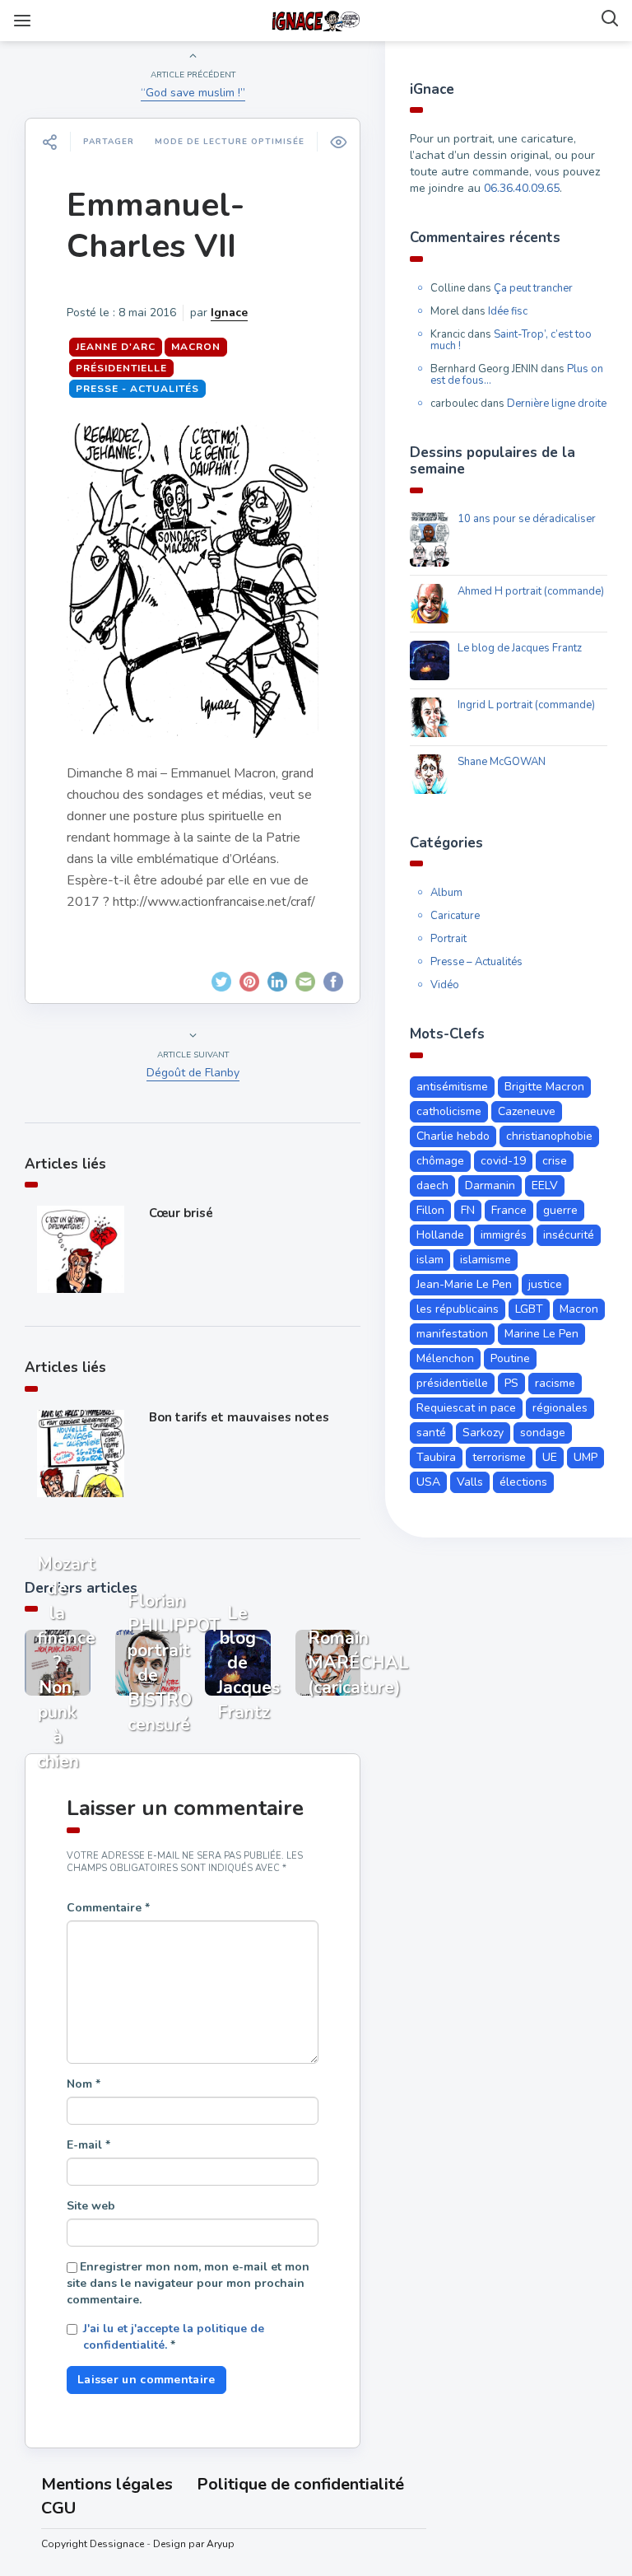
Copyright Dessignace (93, 2544)
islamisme (486, 1260)
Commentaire (108, 1908)
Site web (91, 2206)
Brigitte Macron (544, 1087)
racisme (555, 1383)
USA (428, 1482)
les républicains (458, 1309)
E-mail (88, 2145)
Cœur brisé (181, 1213)
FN (468, 1210)
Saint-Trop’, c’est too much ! (511, 340)
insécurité (569, 1235)
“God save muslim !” (193, 93)
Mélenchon (445, 1358)
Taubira (436, 1457)
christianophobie (549, 1136)
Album (446, 893)
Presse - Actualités (137, 389)
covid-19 (503, 1161)
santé (431, 1433)
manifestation (452, 1334)
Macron (196, 347)
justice (545, 1284)
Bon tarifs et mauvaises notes (239, 1417)
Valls (470, 1482)
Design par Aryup (194, 2544)
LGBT (529, 1309)
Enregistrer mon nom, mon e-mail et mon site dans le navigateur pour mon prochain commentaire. (188, 2283)
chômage (440, 1161)
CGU (58, 2508)
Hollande (440, 1235)
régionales (560, 1408)
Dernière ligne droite (557, 404)
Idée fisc (508, 311)
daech (432, 1185)
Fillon (430, 1210)
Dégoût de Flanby (193, 1073)
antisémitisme (452, 1087)
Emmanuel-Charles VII (156, 226)
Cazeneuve (527, 1111)
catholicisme (449, 1111)
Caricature (455, 916)
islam (430, 1260)
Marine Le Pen (541, 1334)
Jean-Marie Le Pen (464, 1284)
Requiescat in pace (466, 1408)
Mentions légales (107, 2484)
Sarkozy (483, 1433)
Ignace (229, 313)
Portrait (448, 939)
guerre (560, 1210)
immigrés (504, 1235)
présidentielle (121, 368)
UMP (586, 1457)
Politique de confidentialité (300, 2484)
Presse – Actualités (476, 962)
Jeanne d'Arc (116, 347)
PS (511, 1383)
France (509, 1210)
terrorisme (499, 1457)
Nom (84, 2084)
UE (550, 1457)
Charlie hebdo (453, 1136)
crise (555, 1161)
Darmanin (490, 1185)
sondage (543, 1433)
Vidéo (445, 985)
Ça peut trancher (533, 288)
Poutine (510, 1358)
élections (523, 1482)
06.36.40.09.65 (522, 188)
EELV (545, 1185)
